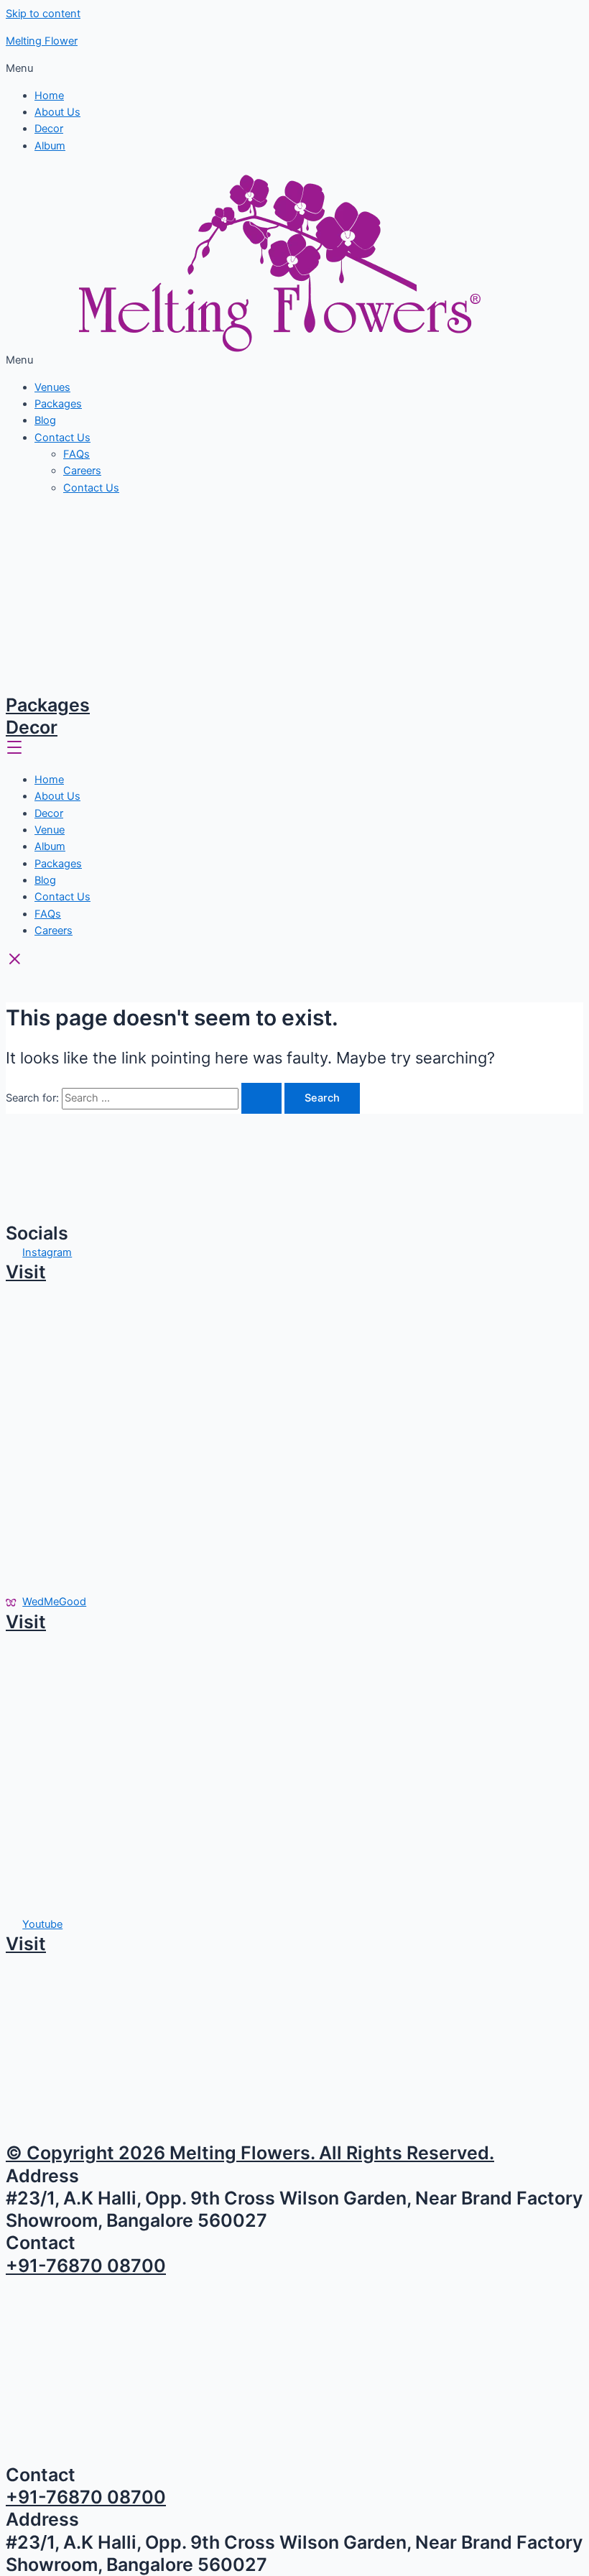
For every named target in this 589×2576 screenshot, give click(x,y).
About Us (57, 112)
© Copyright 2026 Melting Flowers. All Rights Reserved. (250, 2153)
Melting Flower (42, 41)
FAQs (76, 454)
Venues (52, 387)
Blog (45, 420)
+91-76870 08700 (86, 2266)
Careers (82, 471)
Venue (50, 830)
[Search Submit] (261, 1098)
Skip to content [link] (43, 14)
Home (49, 96)
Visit (26, 1272)
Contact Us (62, 438)
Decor (49, 129)
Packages (58, 404)
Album (50, 146)
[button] (294, 69)
